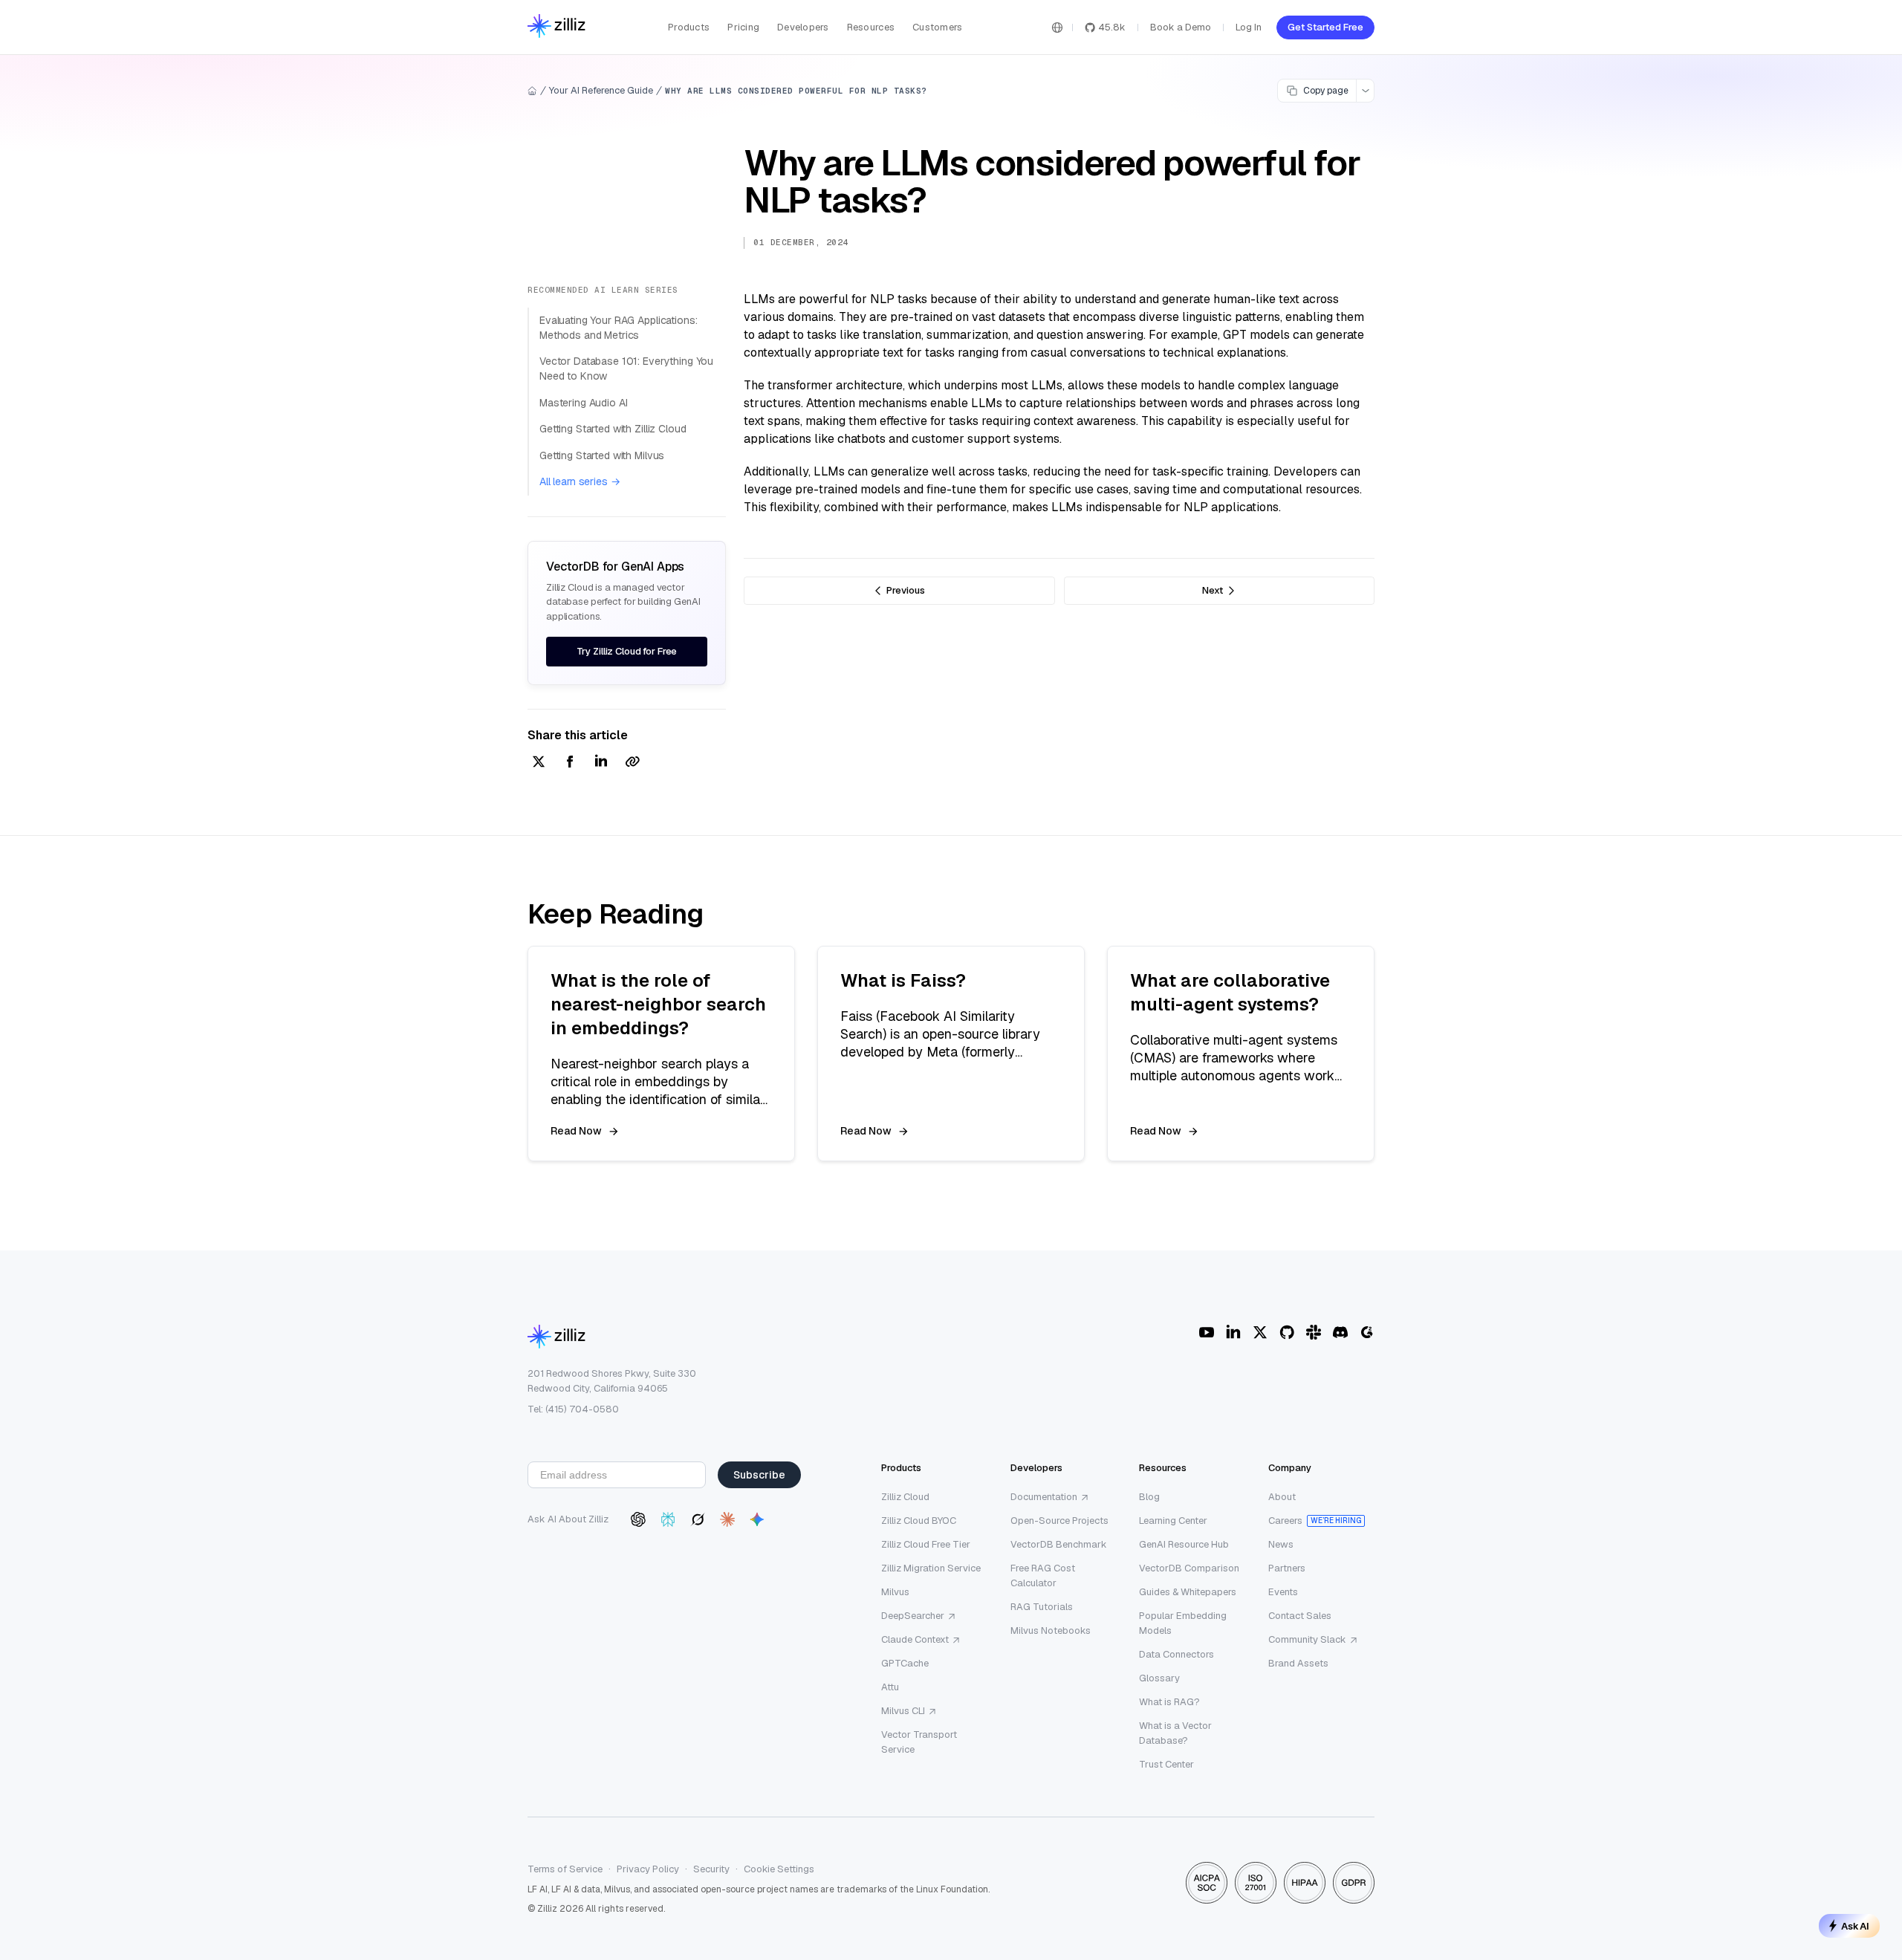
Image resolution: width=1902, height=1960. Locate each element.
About (1282, 1497)
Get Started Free (1325, 27)
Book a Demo (1181, 27)
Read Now (576, 1131)
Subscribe (759, 1475)
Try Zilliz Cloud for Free (627, 651)
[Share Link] (632, 763)
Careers (1285, 1521)
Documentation (1044, 1497)
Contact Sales (1300, 1616)
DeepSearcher (913, 1616)
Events (1283, 1592)
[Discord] (1340, 1332)
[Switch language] (1057, 27)
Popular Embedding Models (1183, 1623)
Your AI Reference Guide (601, 90)
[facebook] (570, 763)
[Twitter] (1260, 1332)
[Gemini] (757, 1519)
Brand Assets (1298, 1663)
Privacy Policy (648, 1869)
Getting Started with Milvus (602, 455)
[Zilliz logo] (556, 27)
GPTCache (905, 1663)
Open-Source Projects (1059, 1521)
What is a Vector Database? (1175, 1733)
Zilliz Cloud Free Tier (926, 1544)
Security (711, 1869)
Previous (906, 590)
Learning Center (1173, 1521)
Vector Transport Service (919, 1742)
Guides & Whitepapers (1188, 1592)
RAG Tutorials (1042, 1607)
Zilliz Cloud (905, 1497)
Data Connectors (1176, 1654)
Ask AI (1855, 1926)
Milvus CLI (903, 1711)
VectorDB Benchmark (1059, 1544)
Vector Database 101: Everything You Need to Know (626, 369)
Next (1213, 590)
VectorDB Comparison (1189, 1568)
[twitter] (539, 763)
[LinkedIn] (1233, 1332)
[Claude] (727, 1519)
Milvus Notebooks (1051, 1630)
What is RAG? (1169, 1702)
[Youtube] (1207, 1332)
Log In (1249, 27)
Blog (1149, 1497)
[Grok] (698, 1519)
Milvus (895, 1592)
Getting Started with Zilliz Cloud (613, 429)
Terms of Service (565, 1869)
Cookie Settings (779, 1869)
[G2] (1367, 1332)
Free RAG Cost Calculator (1043, 1576)
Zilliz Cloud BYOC (919, 1521)
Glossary (1159, 1678)
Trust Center (1166, 1764)
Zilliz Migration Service (931, 1568)
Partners (1287, 1568)
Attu (890, 1687)
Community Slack (1307, 1639)
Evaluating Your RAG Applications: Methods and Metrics (618, 328)
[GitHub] (1287, 1332)
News (1281, 1544)
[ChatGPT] (638, 1519)
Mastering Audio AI (583, 403)
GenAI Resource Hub (1184, 1544)
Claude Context (915, 1639)
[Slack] (1314, 1332)
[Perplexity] (668, 1519)
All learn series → (580, 481)
